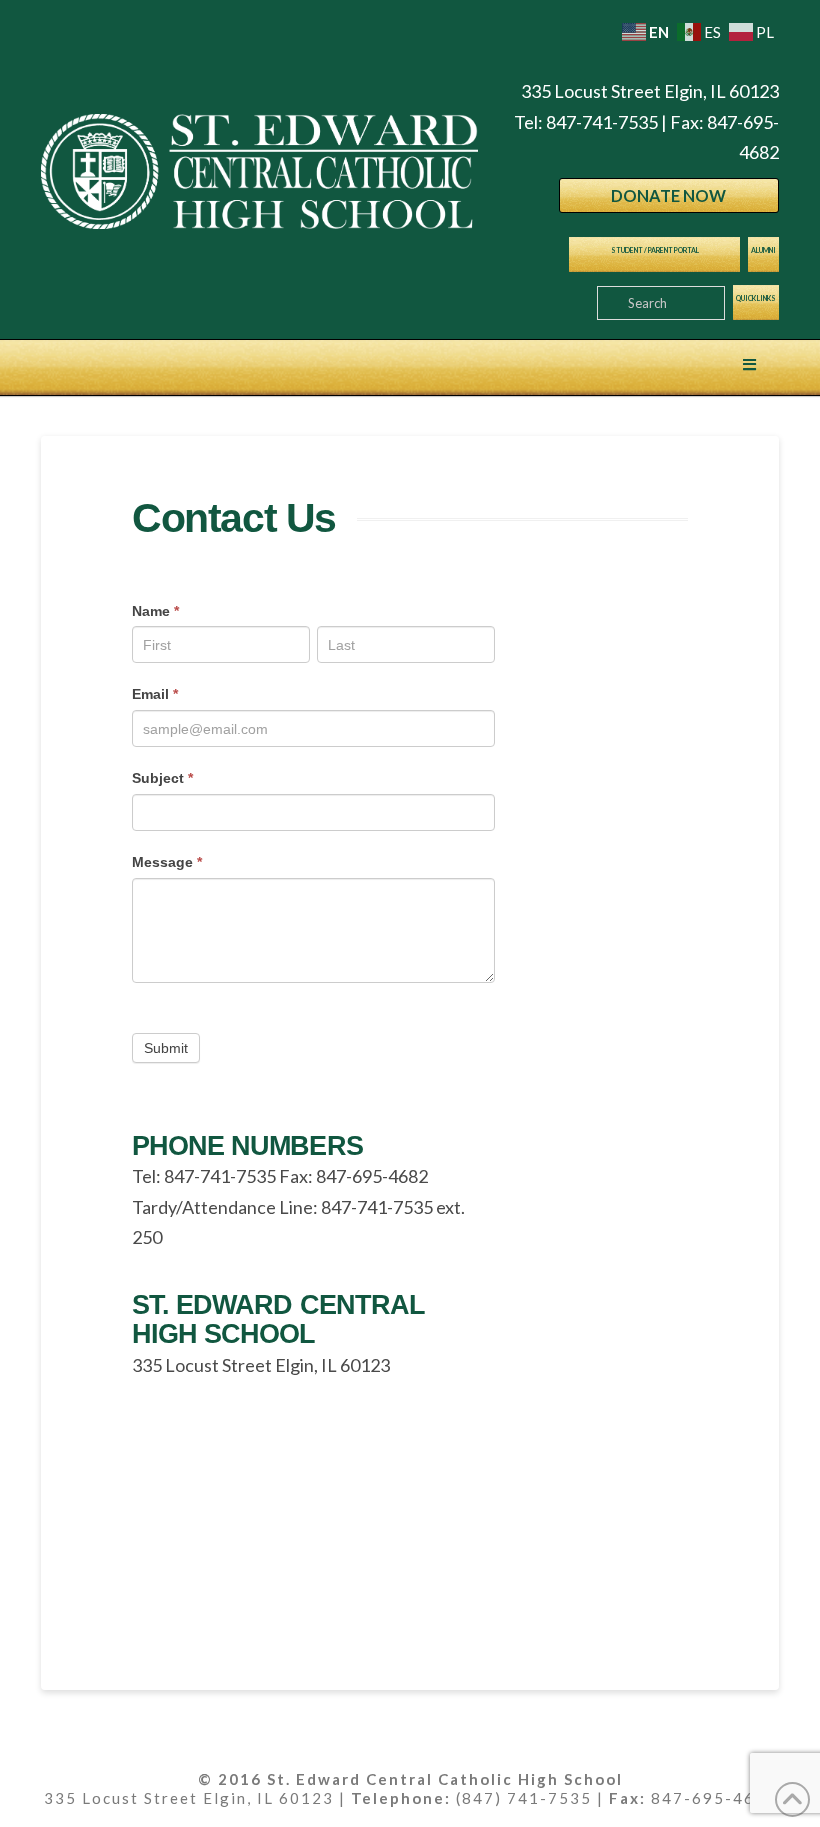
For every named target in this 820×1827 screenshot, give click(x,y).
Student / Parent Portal (655, 250)
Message (167, 862)
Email (155, 694)
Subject (162, 778)
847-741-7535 (602, 122)
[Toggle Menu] (750, 365)
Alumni (763, 250)
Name (155, 611)
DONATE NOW (668, 195)
